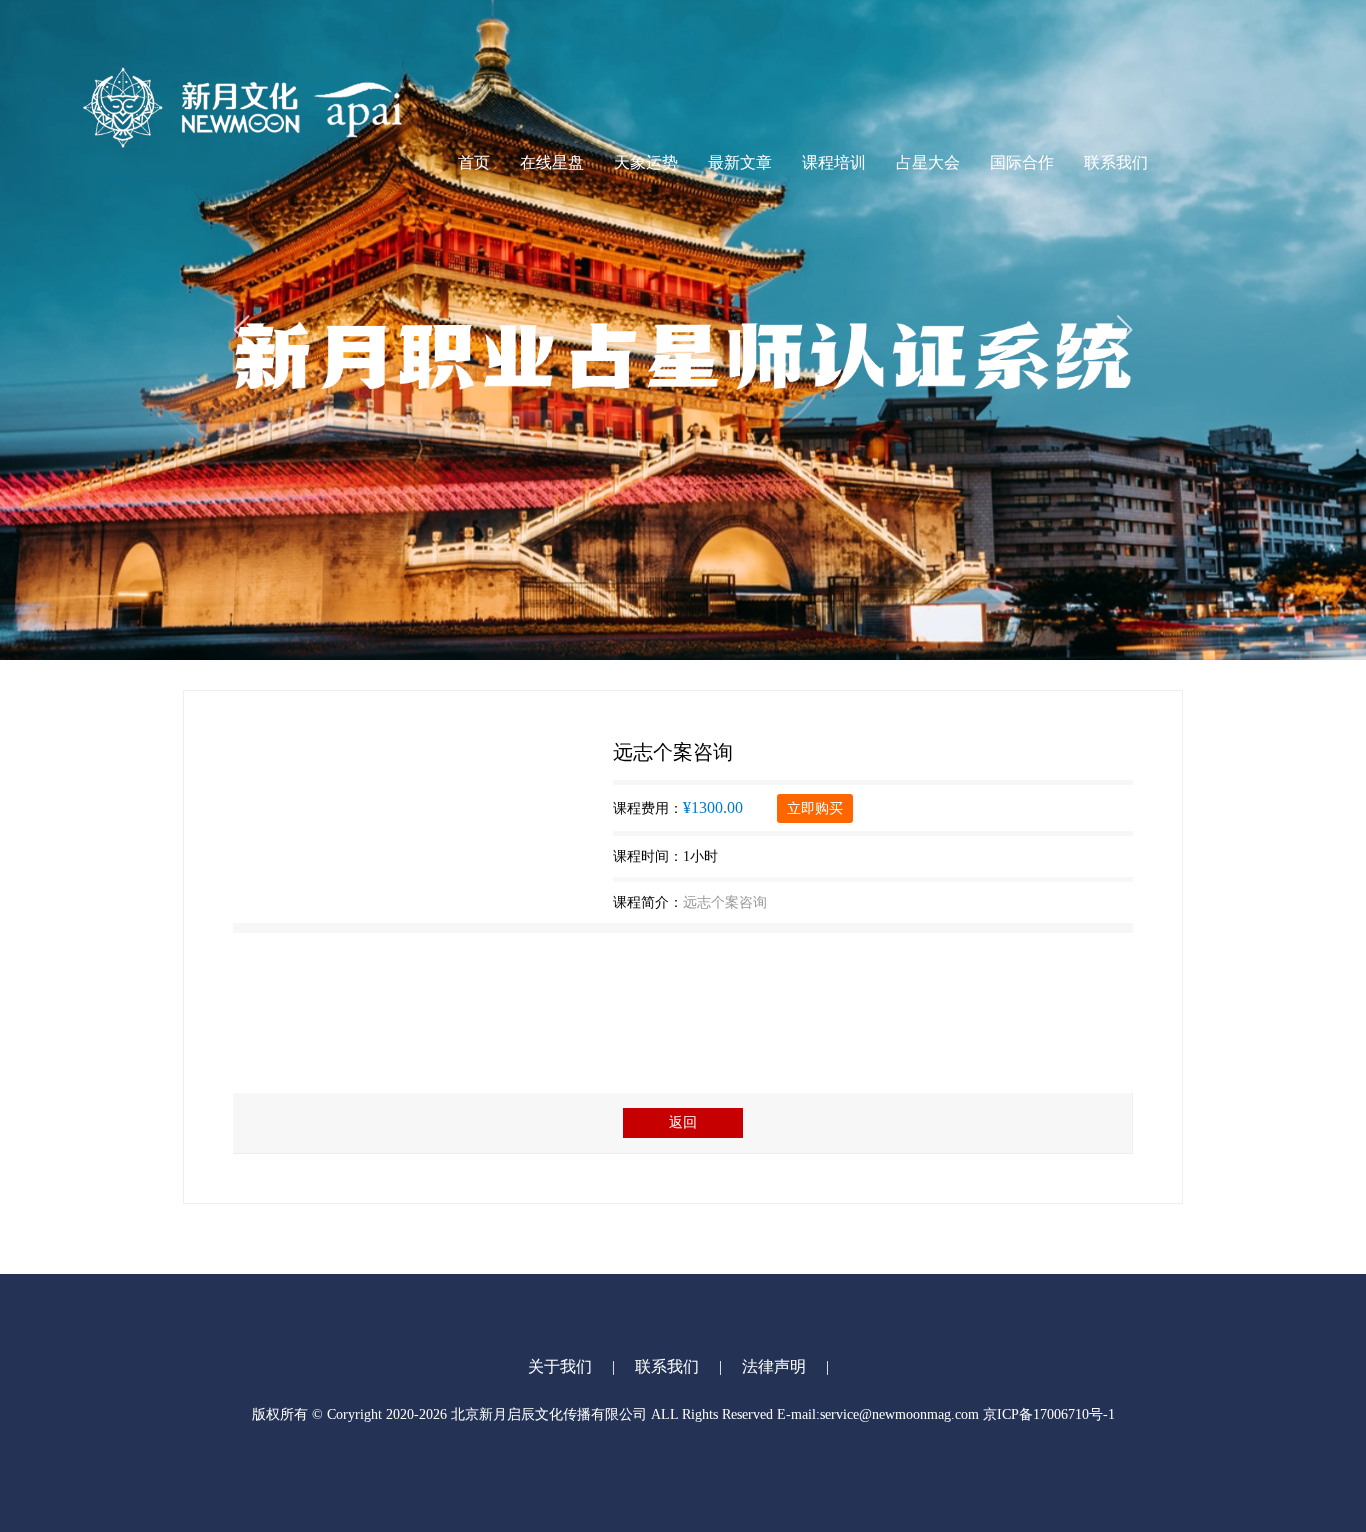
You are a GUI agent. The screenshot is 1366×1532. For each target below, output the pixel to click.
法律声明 (774, 1366)
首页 (474, 162)
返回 (683, 1122)
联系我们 (1116, 162)
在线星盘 (552, 162)
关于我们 (560, 1366)
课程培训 (834, 162)
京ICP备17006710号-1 (1049, 1414)
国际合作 (1022, 162)
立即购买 (815, 808)
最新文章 (740, 162)
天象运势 (646, 162)
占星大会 (928, 162)
